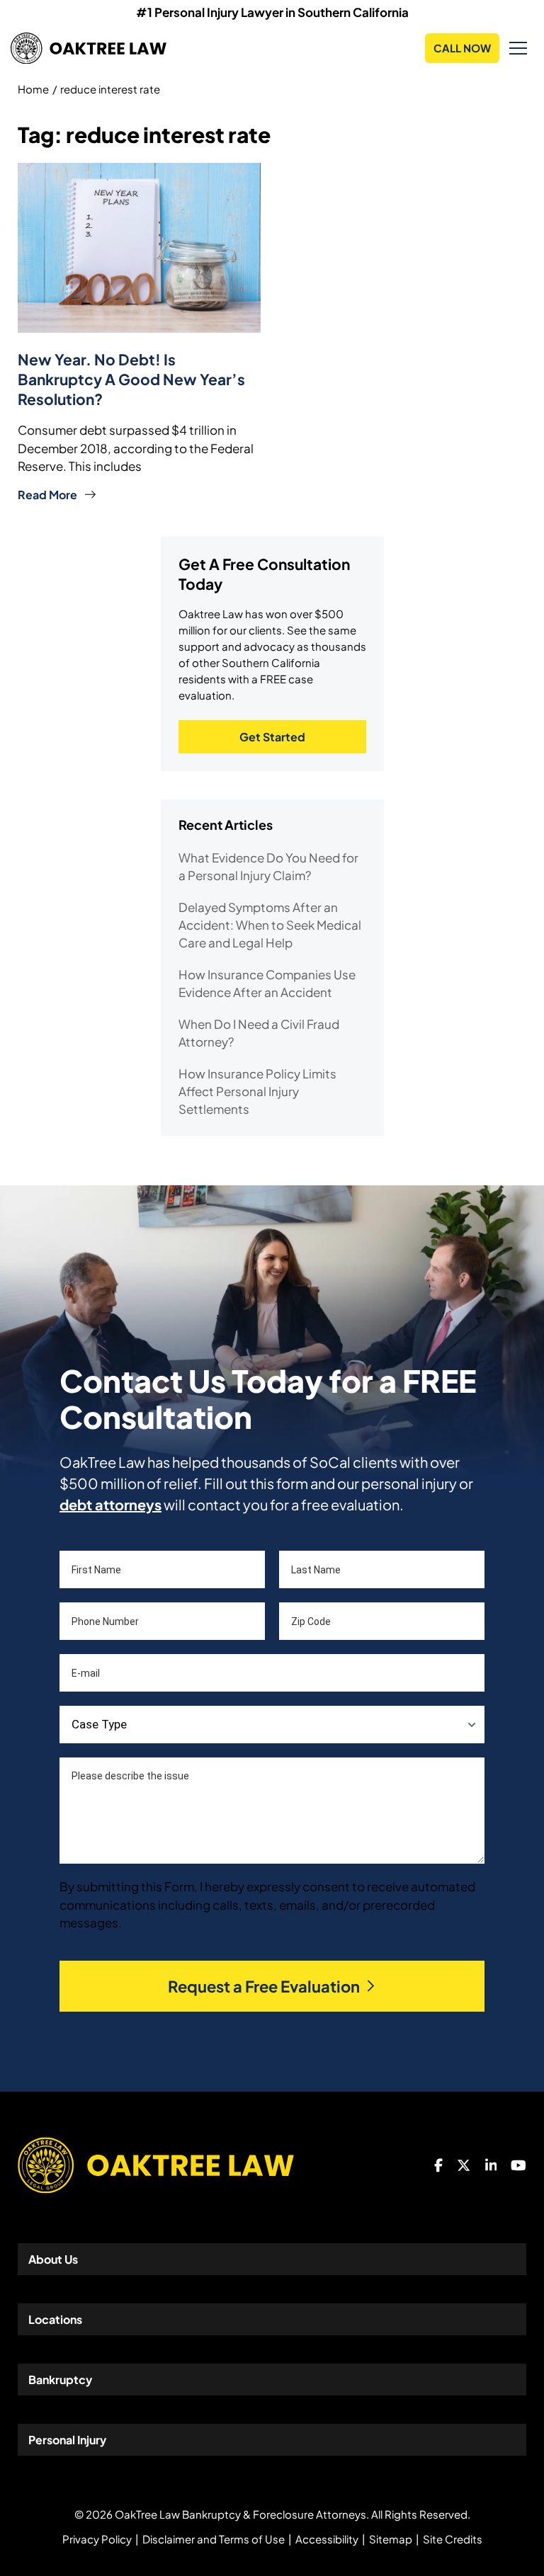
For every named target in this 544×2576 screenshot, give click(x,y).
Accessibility (327, 2539)
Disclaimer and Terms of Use (214, 2539)
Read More (47, 495)
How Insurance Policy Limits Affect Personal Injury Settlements (257, 1091)
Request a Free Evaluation (264, 1986)
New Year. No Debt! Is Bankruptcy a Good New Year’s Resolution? (131, 379)
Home (33, 89)
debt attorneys (110, 1504)
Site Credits (453, 2539)
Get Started (272, 737)
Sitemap (391, 2539)
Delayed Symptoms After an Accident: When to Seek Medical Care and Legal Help (270, 925)
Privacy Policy (97, 2539)
